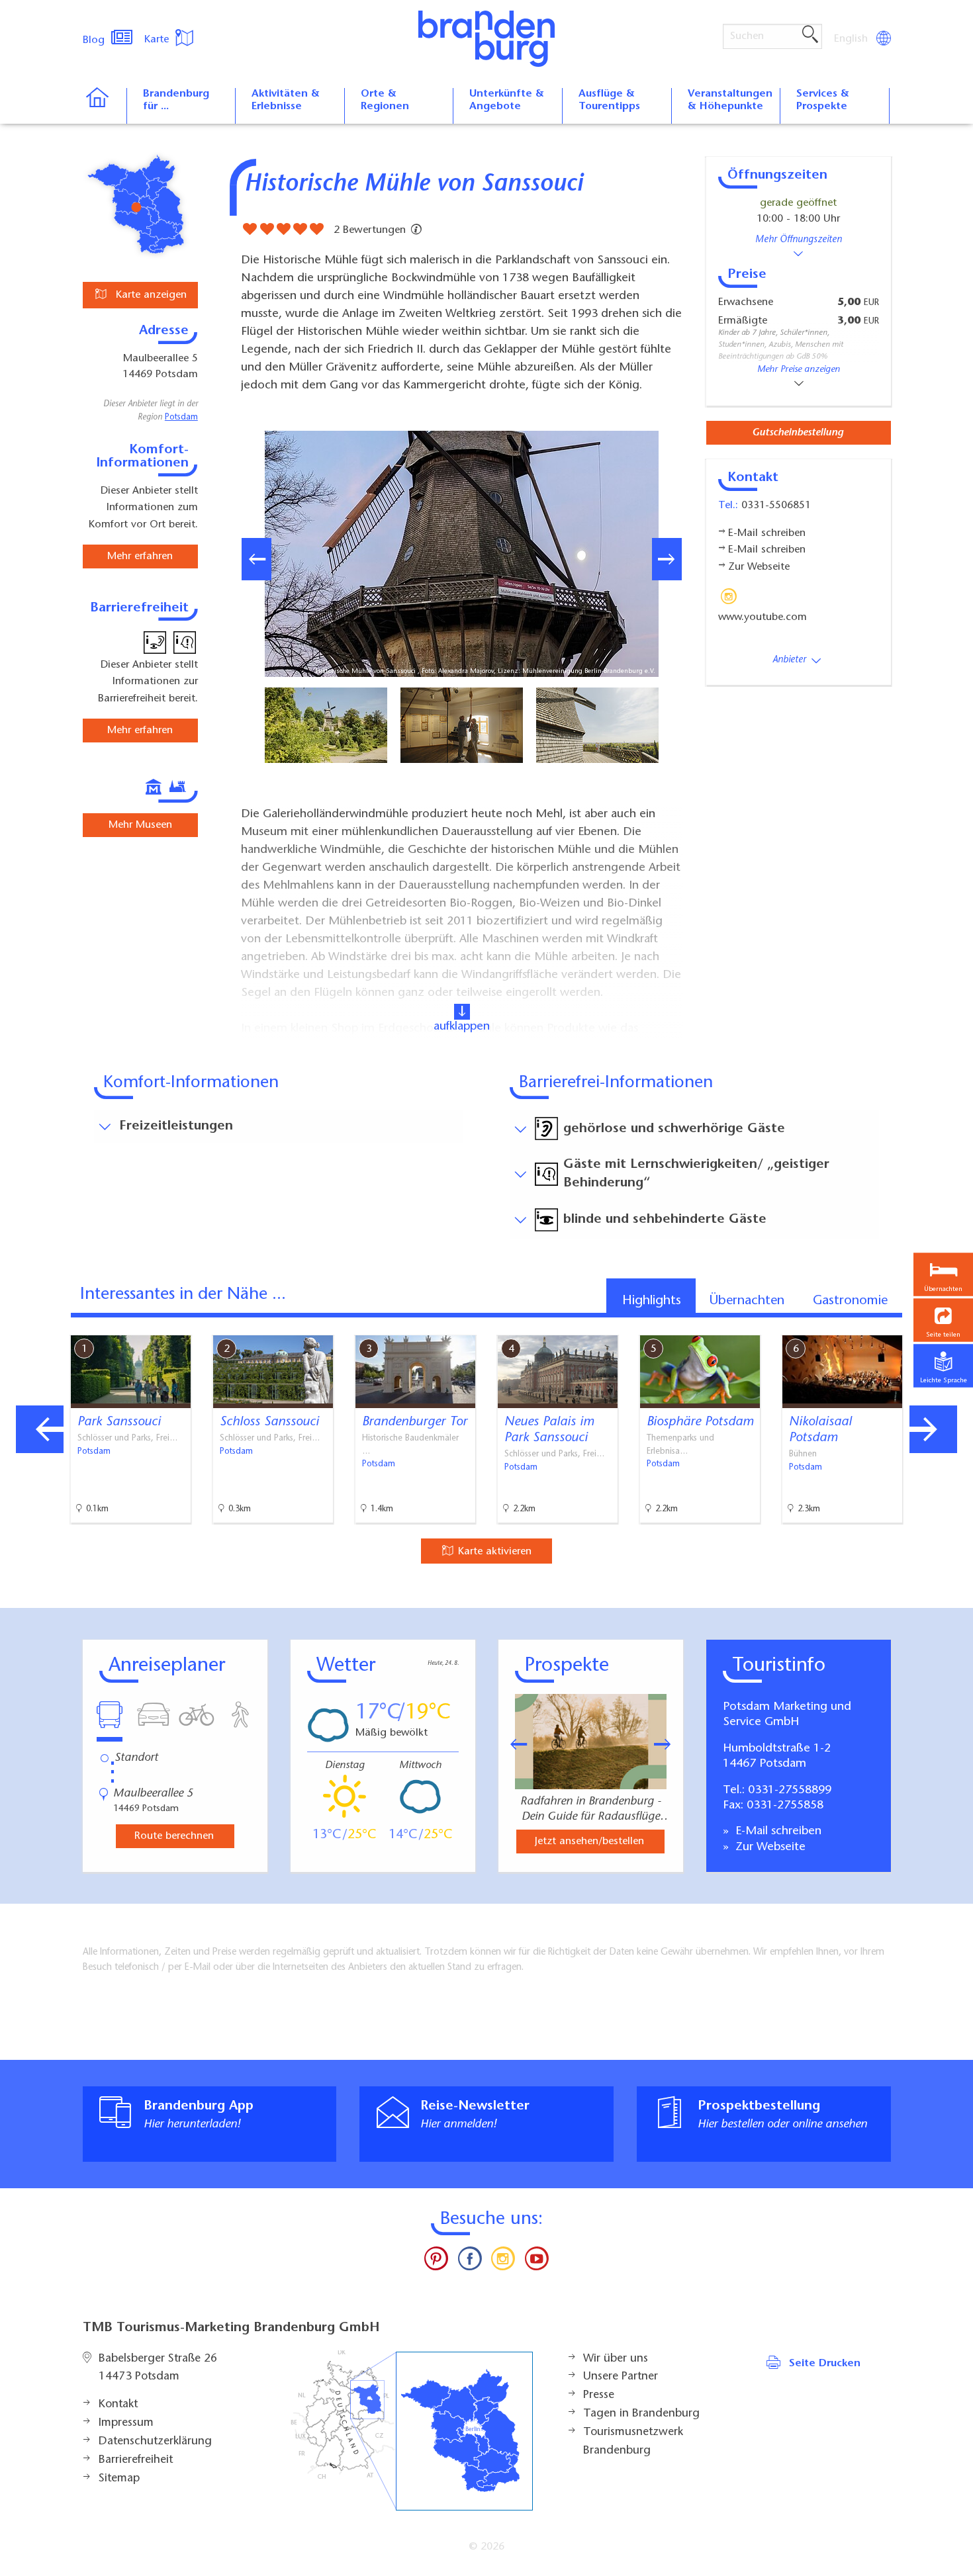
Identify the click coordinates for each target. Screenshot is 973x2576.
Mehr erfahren (140, 556)
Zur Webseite (769, 1847)
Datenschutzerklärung (155, 2442)
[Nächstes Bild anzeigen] (667, 559)
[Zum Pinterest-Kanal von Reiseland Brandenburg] (436, 2262)
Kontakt (118, 2405)
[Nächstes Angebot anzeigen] (933, 1429)
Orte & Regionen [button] (385, 100)
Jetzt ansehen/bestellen (589, 1842)
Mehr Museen (140, 825)
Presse (599, 2395)
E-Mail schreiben (777, 1832)
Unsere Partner (621, 2377)
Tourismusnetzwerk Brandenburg (633, 2442)
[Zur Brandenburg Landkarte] (412, 2431)
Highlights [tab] (652, 1301)
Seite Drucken (825, 2364)
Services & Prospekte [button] (823, 100)
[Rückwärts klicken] (512, 1744)
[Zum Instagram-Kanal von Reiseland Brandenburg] (503, 2262)
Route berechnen (174, 1836)
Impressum (126, 2423)
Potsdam (181, 418)
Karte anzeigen (150, 295)
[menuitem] (852, 39)
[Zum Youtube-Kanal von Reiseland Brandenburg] (536, 2262)
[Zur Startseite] (104, 106)
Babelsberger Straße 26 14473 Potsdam (158, 2368)
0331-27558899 (790, 1791)
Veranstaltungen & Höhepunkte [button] (730, 100)
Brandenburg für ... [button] (176, 100)
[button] (943, 1320)
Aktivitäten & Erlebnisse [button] (286, 100)
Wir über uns (616, 2359)
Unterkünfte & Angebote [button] (507, 100)
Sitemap (119, 2479)
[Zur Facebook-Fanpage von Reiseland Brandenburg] (470, 2262)
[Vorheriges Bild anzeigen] (256, 559)
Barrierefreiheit (136, 2460)
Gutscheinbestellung (798, 433)
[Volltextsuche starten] (810, 35)
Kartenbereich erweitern (896, 1324)
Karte (158, 40)
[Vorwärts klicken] (669, 1744)
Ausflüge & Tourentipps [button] (609, 100)
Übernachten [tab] (747, 1301)
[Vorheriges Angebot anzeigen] (40, 1429)
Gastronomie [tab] (850, 1301)
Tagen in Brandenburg (641, 2414)
